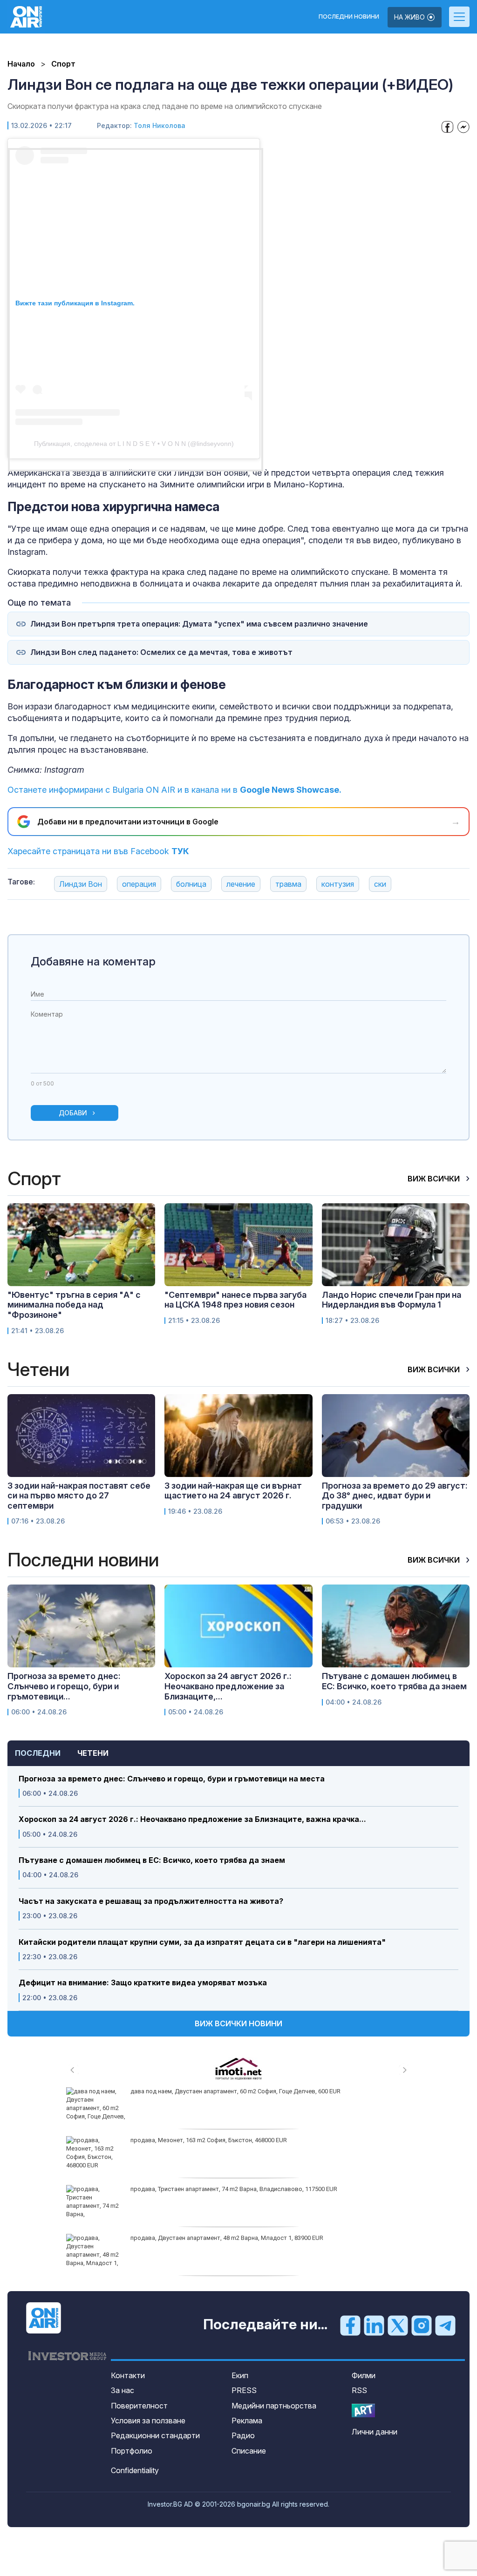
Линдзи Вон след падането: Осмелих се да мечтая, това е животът (161, 652)
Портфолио (132, 2451)
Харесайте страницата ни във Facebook (98, 851)
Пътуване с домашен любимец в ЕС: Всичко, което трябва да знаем (152, 1860)
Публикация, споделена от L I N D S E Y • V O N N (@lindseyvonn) (134, 444)
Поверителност (139, 2406)
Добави (73, 1113)
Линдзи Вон (81, 884)
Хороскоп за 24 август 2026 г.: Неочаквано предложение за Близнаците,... (228, 1686)
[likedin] (374, 2325)
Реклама (247, 2421)
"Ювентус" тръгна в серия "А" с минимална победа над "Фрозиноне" (74, 1305)
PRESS (244, 2390)
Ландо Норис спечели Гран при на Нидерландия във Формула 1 (392, 1300)
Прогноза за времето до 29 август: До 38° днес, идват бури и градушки (395, 1496)
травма (288, 884)
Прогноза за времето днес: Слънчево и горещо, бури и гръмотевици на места (172, 1779)
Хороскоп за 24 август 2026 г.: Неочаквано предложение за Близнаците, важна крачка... (192, 1819)
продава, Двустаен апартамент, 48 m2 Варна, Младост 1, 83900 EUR (227, 2238)
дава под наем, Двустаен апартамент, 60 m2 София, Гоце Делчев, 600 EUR (235, 2091)
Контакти (128, 2375)
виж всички (435, 1179)
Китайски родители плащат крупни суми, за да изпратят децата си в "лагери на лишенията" (202, 1942)
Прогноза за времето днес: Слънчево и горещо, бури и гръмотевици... (64, 1686)
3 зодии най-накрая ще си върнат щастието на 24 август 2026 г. (233, 1491)
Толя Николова (160, 125)
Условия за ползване (148, 2421)
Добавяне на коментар (93, 961)
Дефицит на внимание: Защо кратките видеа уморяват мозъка (143, 1983)
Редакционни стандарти (155, 2435)
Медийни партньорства (274, 2406)
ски (380, 884)
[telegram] (445, 2325)
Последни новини (349, 17)
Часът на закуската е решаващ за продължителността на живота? (151, 1901)
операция (139, 884)
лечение (241, 884)
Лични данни (375, 2432)
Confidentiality (135, 2470)
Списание (249, 2451)
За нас (123, 2390)
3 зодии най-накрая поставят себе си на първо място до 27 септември (79, 1496)
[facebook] (350, 2325)
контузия (338, 884)
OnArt (363, 2411)
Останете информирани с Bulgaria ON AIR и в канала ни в (174, 790)
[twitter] (398, 2325)
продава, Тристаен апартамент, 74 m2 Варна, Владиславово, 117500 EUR (234, 2189)
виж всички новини (238, 2023)
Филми (364, 2375)
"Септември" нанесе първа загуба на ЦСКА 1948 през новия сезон (235, 1300)
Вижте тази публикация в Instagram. (75, 303)
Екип (240, 2375)
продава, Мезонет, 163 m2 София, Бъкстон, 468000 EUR (209, 2140)
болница (191, 884)
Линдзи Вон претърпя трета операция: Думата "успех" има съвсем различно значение (199, 624)
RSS (359, 2390)
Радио (243, 2435)
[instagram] (422, 2325)
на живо (410, 17)
